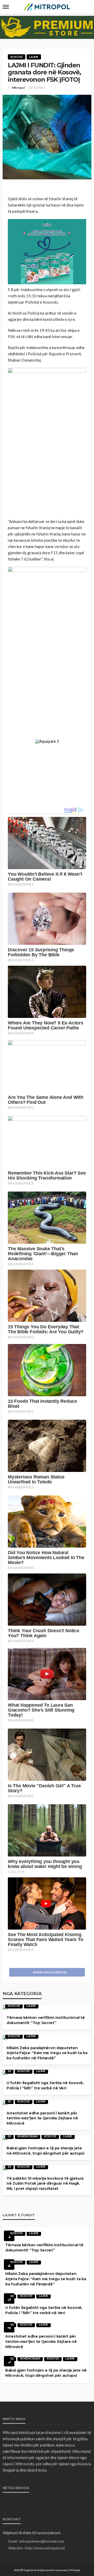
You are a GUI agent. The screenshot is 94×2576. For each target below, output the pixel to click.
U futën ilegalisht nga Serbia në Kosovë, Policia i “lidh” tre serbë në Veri (45, 2085)
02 (9, 2071)
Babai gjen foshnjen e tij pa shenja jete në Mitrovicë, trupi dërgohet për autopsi (45, 2151)
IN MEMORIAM (28, 2136)
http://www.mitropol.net (45, 2548)
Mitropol (18, 88)
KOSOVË (17, 57)
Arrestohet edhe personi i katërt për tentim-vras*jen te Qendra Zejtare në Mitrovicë (42, 2118)
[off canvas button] (6, 7)
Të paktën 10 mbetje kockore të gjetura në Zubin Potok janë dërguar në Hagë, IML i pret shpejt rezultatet (45, 2183)
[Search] (87, 7)
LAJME (34, 57)
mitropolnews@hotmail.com (42, 2541)
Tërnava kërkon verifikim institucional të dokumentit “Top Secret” (46, 2020)
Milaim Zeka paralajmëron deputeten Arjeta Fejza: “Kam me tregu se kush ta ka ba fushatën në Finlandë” (47, 2053)
